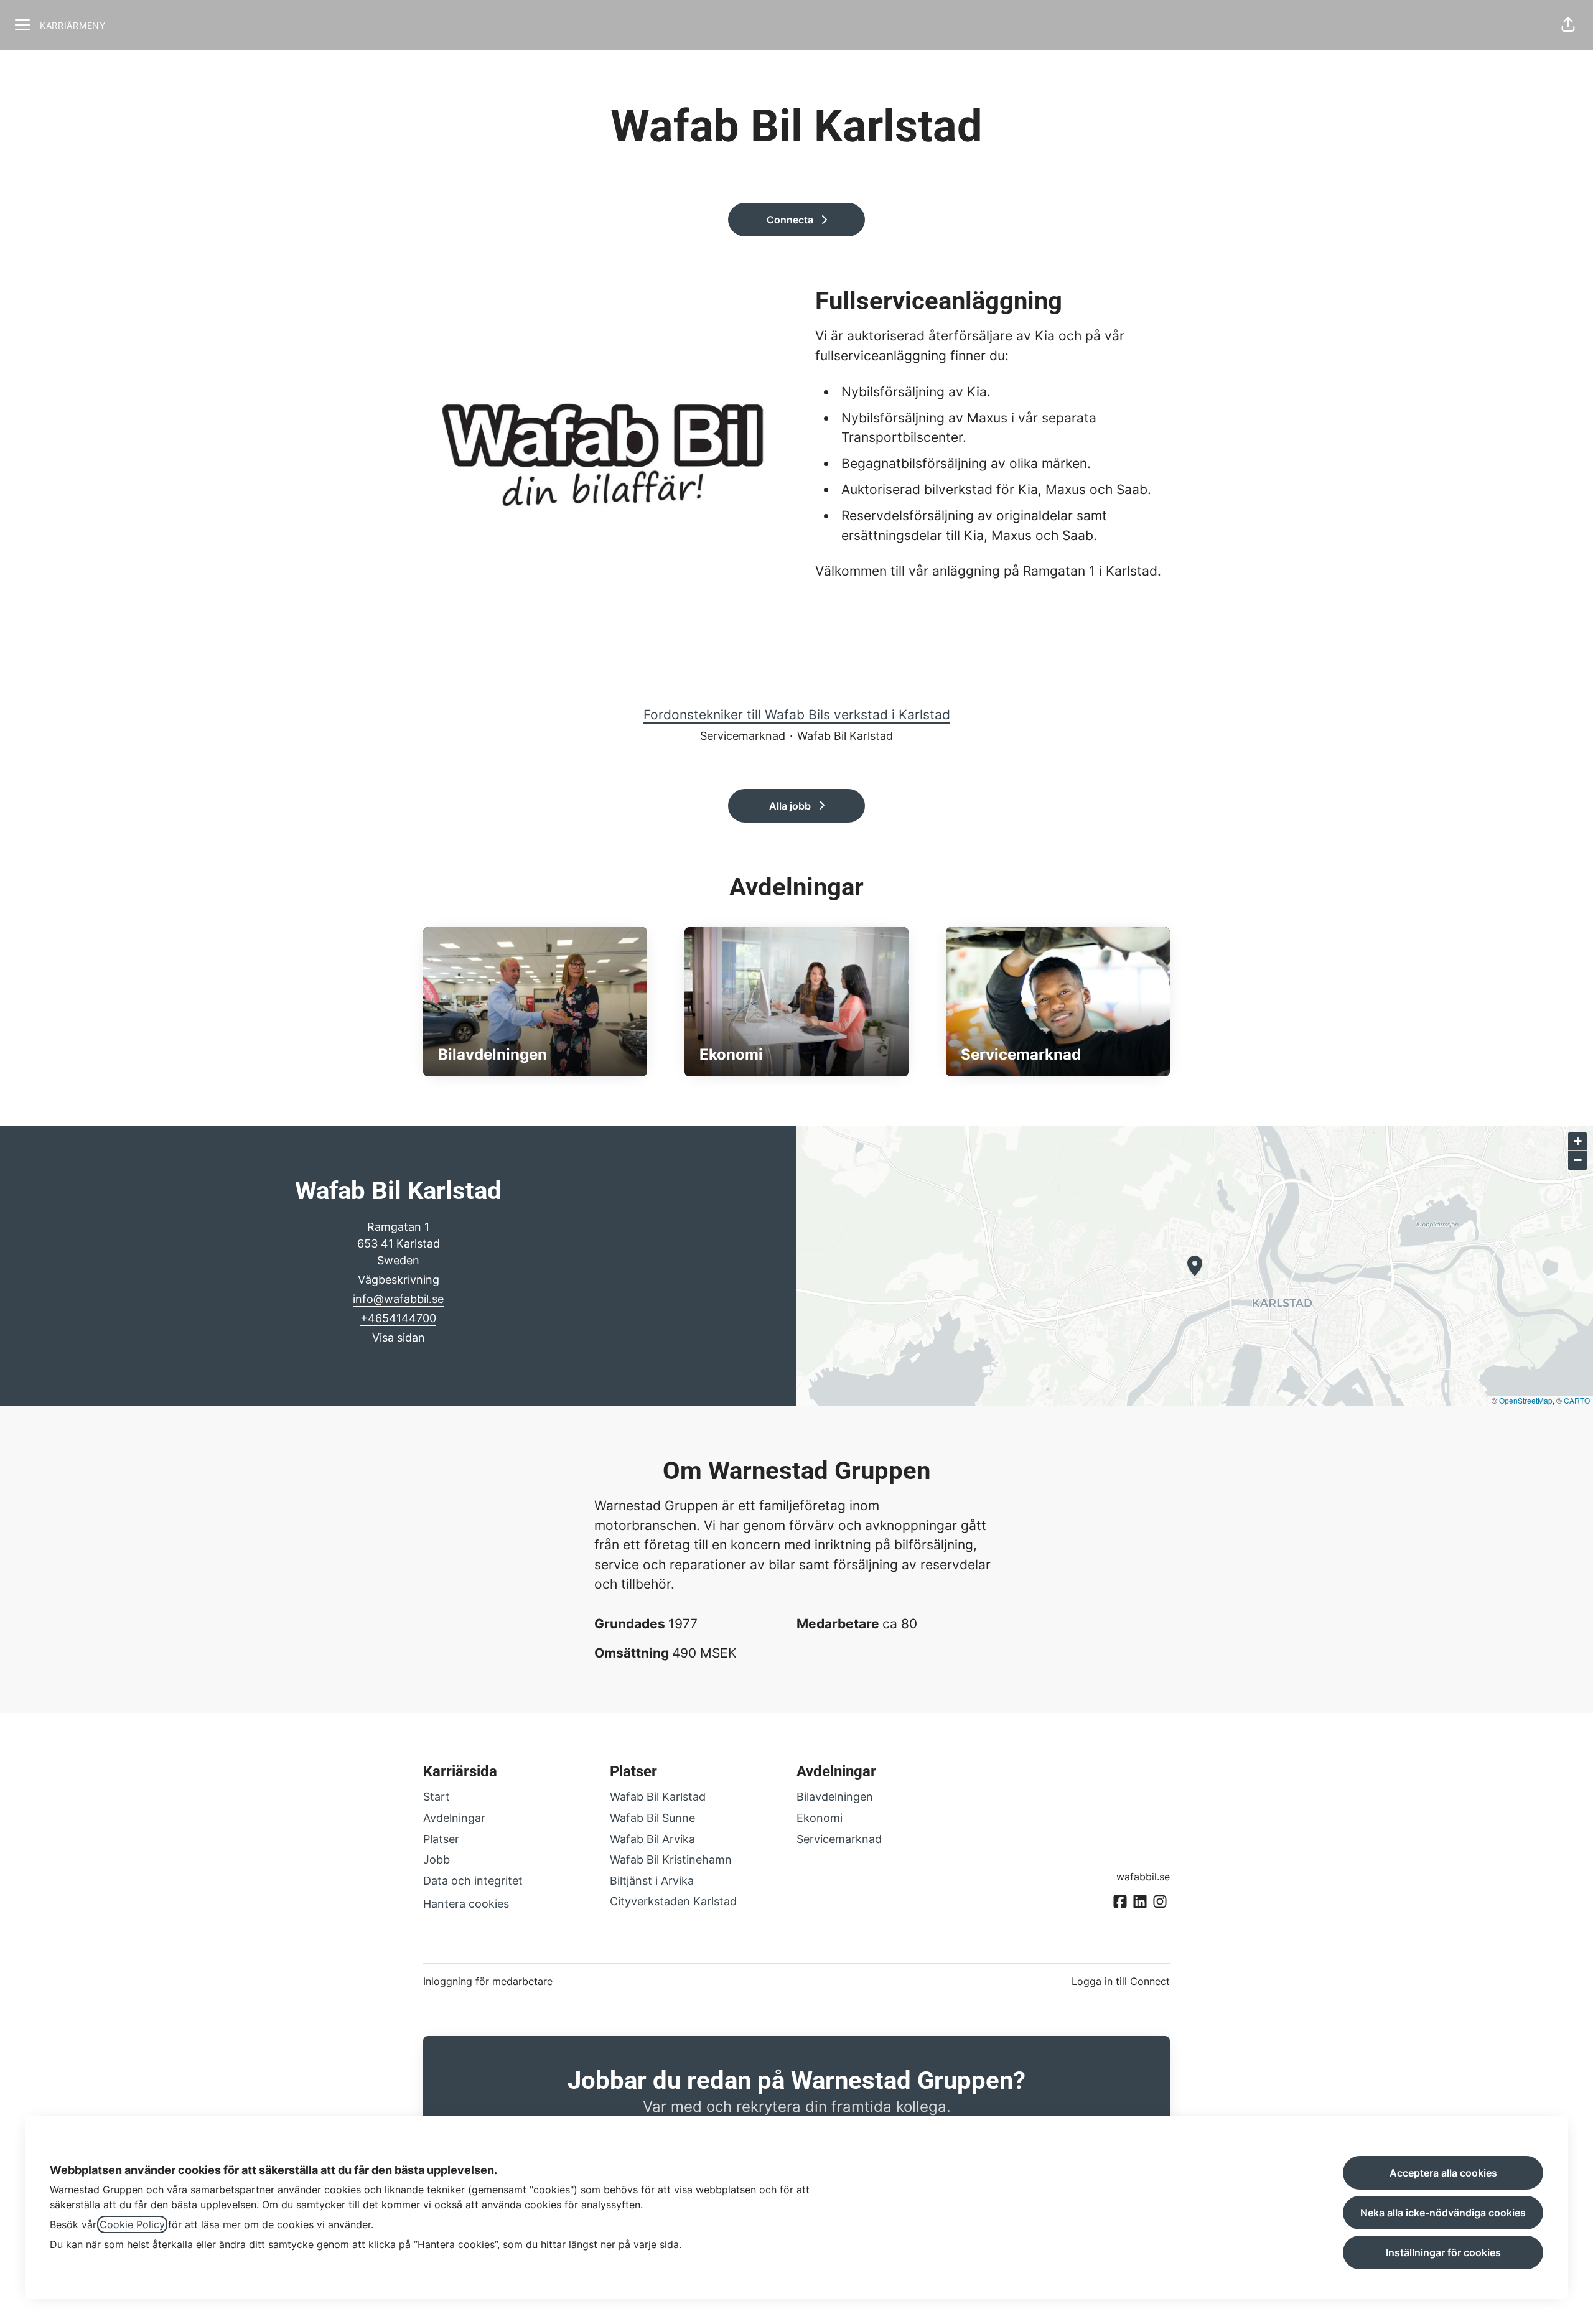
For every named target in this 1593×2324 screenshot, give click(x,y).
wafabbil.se (1143, 1877)
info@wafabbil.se (398, 1299)
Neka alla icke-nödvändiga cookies (1443, 2213)
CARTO (1577, 1400)
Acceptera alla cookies (1443, 2173)
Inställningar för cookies (1443, 2252)
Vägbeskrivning (399, 1280)
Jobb (437, 1860)
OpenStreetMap (1526, 1400)
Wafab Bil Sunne (652, 1818)
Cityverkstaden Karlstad (673, 1901)
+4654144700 (398, 1318)
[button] (1568, 25)
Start (437, 1797)
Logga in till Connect (1121, 1981)
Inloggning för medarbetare (488, 1981)
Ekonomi (820, 1818)
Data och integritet (473, 1881)
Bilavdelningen (835, 1797)
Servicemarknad (839, 1839)
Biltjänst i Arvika (652, 1881)
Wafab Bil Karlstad (658, 1797)
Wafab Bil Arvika (652, 1839)
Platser (441, 1839)
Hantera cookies (466, 1904)
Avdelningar (454, 1818)
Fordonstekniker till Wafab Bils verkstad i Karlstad (797, 715)
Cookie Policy (132, 2224)
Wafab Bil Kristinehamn (671, 1860)
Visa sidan (399, 1337)
